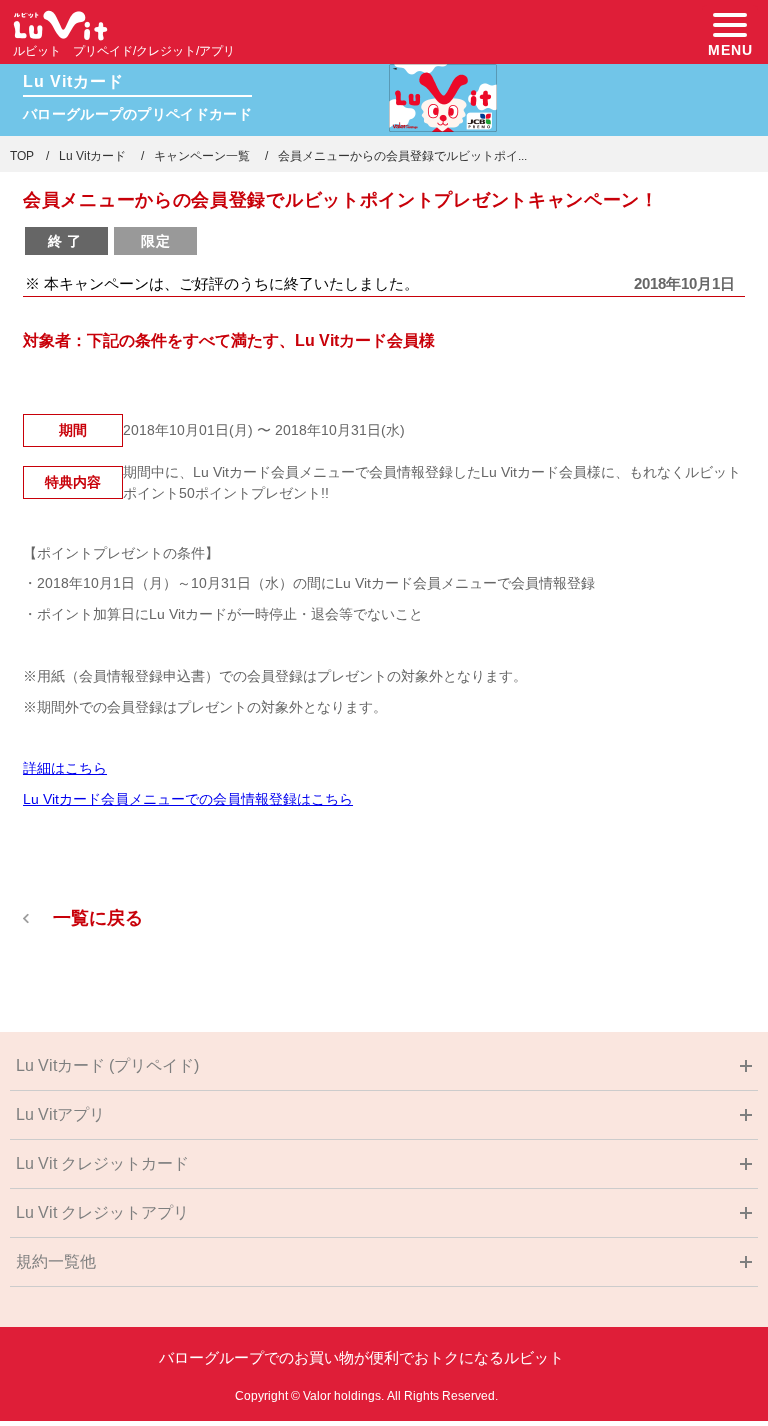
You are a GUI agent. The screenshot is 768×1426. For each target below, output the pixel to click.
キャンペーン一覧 (202, 156)
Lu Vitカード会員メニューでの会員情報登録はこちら (188, 799)
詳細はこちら (65, 768)
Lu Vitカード (92, 156)
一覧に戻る (98, 918)
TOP (22, 156)
